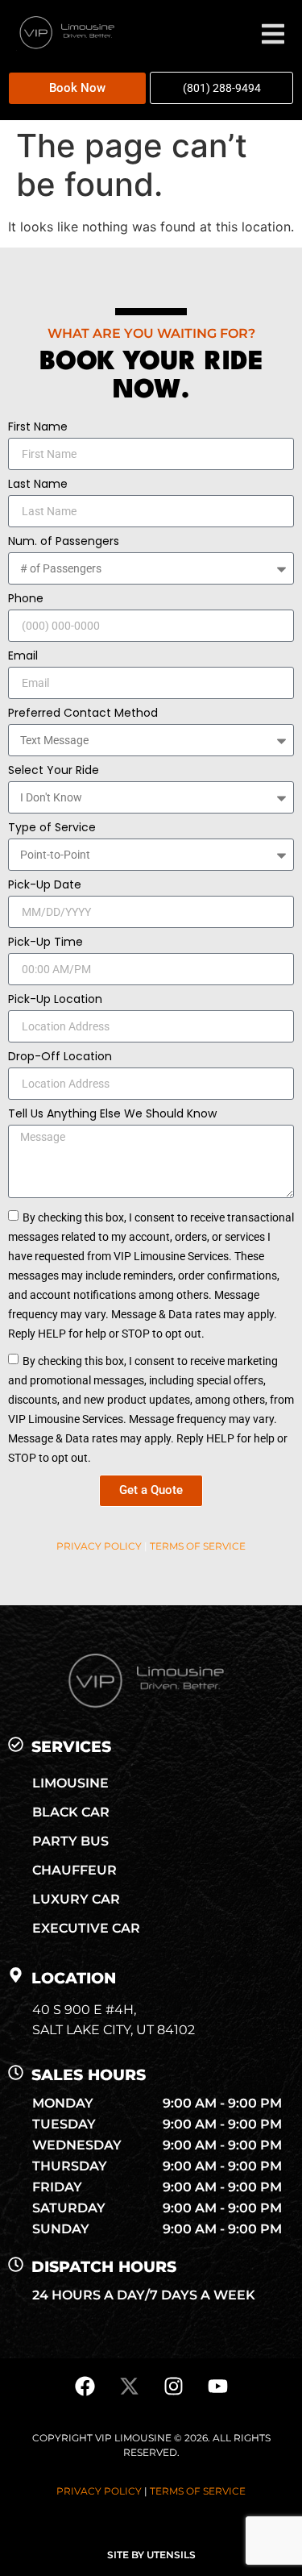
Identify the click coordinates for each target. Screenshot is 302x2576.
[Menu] (273, 34)
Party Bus (70, 1841)
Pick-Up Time (46, 943)
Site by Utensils (151, 2555)
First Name (38, 428)
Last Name (38, 485)
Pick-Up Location (55, 1000)
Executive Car (86, 1928)
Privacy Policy (99, 1546)
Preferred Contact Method (83, 714)
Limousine (70, 1783)
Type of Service (52, 828)
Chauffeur (74, 1870)
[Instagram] (173, 2387)
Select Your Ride (54, 771)
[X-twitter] (129, 2387)
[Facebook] (85, 2387)
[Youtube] (217, 2387)
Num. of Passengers (64, 542)
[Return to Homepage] (65, 46)
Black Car (71, 1812)
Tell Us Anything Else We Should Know (112, 1115)
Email (23, 657)
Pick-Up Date (45, 886)
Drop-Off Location (60, 1057)
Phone (26, 599)
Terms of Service (198, 1546)
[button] (208, 36)
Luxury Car (76, 1899)
